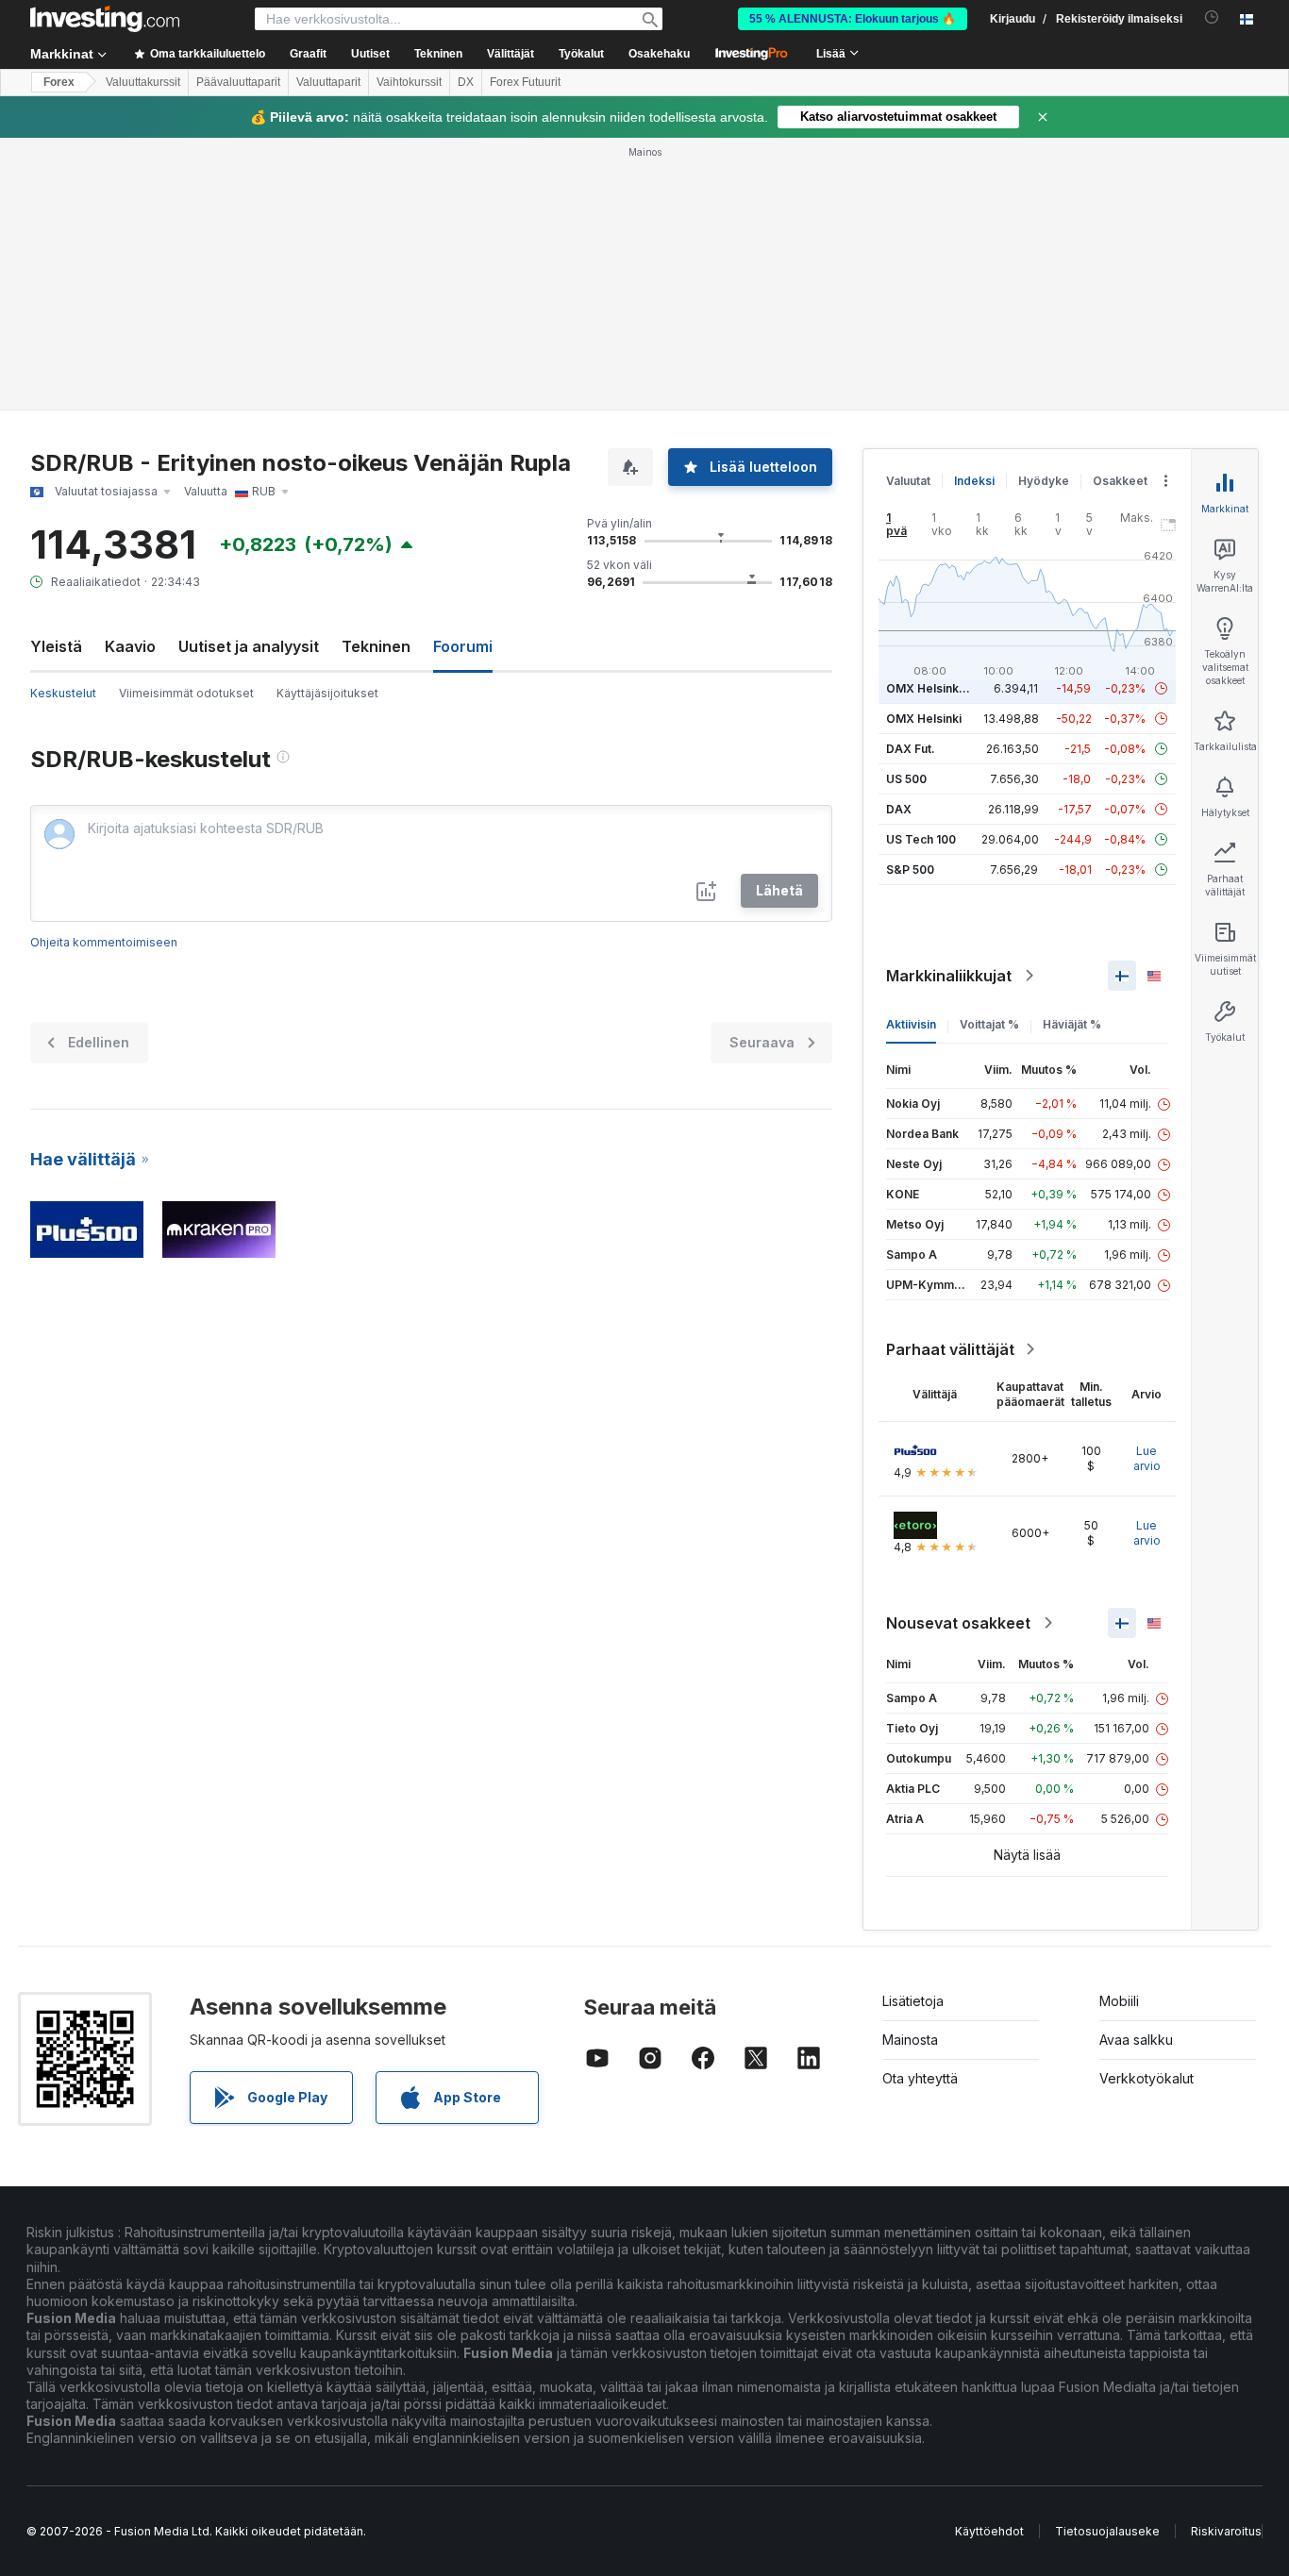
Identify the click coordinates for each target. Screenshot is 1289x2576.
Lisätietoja (913, 2001)
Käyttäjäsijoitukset (327, 693)
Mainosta (910, 2040)
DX (466, 82)
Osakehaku (659, 54)
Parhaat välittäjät (950, 1349)
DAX (899, 809)
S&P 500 (910, 870)
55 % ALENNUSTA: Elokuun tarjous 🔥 (853, 19)
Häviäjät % (1072, 1024)
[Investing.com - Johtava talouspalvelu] (105, 19)
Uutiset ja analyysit (249, 646)
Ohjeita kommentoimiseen (104, 942)
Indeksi (974, 481)
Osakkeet (1120, 481)
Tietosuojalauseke (1107, 2531)
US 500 (906, 779)
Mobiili (1119, 2001)
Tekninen (376, 646)
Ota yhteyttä (920, 2078)
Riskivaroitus (1226, 2531)
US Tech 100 (921, 839)
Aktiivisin (911, 1024)
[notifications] (1212, 17)
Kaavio (130, 646)
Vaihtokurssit (409, 82)
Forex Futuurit (525, 82)
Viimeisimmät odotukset (186, 693)
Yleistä (56, 646)
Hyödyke (1044, 481)
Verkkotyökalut (1147, 2078)
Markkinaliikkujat (949, 976)
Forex (59, 82)
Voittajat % (989, 1024)
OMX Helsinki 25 (932, 688)
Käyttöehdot (989, 2531)
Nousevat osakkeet (958, 1623)
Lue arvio (1147, 1458)
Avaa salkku (1136, 2040)
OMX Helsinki (924, 719)
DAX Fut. (911, 749)
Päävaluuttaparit (238, 82)
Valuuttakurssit (143, 82)
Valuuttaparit (328, 82)
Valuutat (908, 481)
